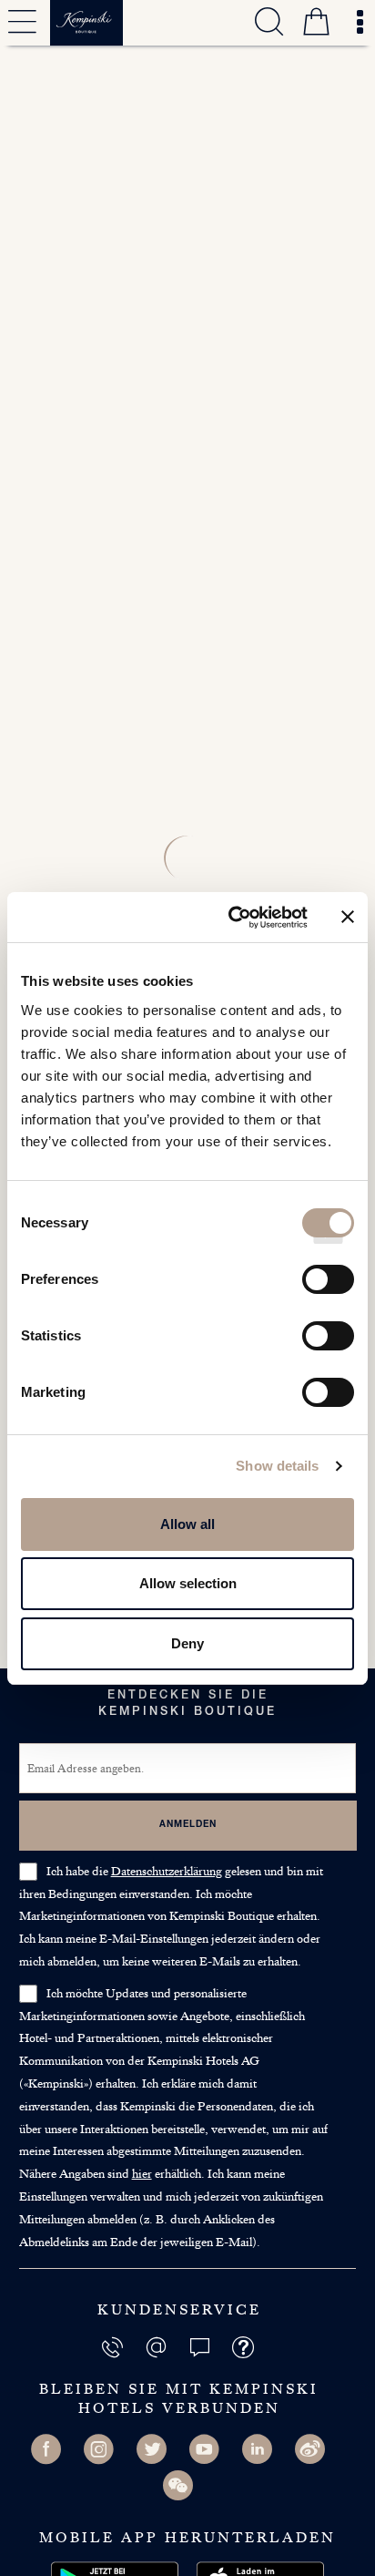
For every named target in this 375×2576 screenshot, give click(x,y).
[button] (201, 2346)
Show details (277, 1466)
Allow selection (188, 1583)
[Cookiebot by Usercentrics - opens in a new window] (232, 918)
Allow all (187, 1524)
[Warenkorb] (316, 25)
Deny (187, 1643)
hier (142, 2173)
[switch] (328, 1286)
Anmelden (188, 1825)
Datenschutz (167, 1871)
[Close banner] (348, 917)
